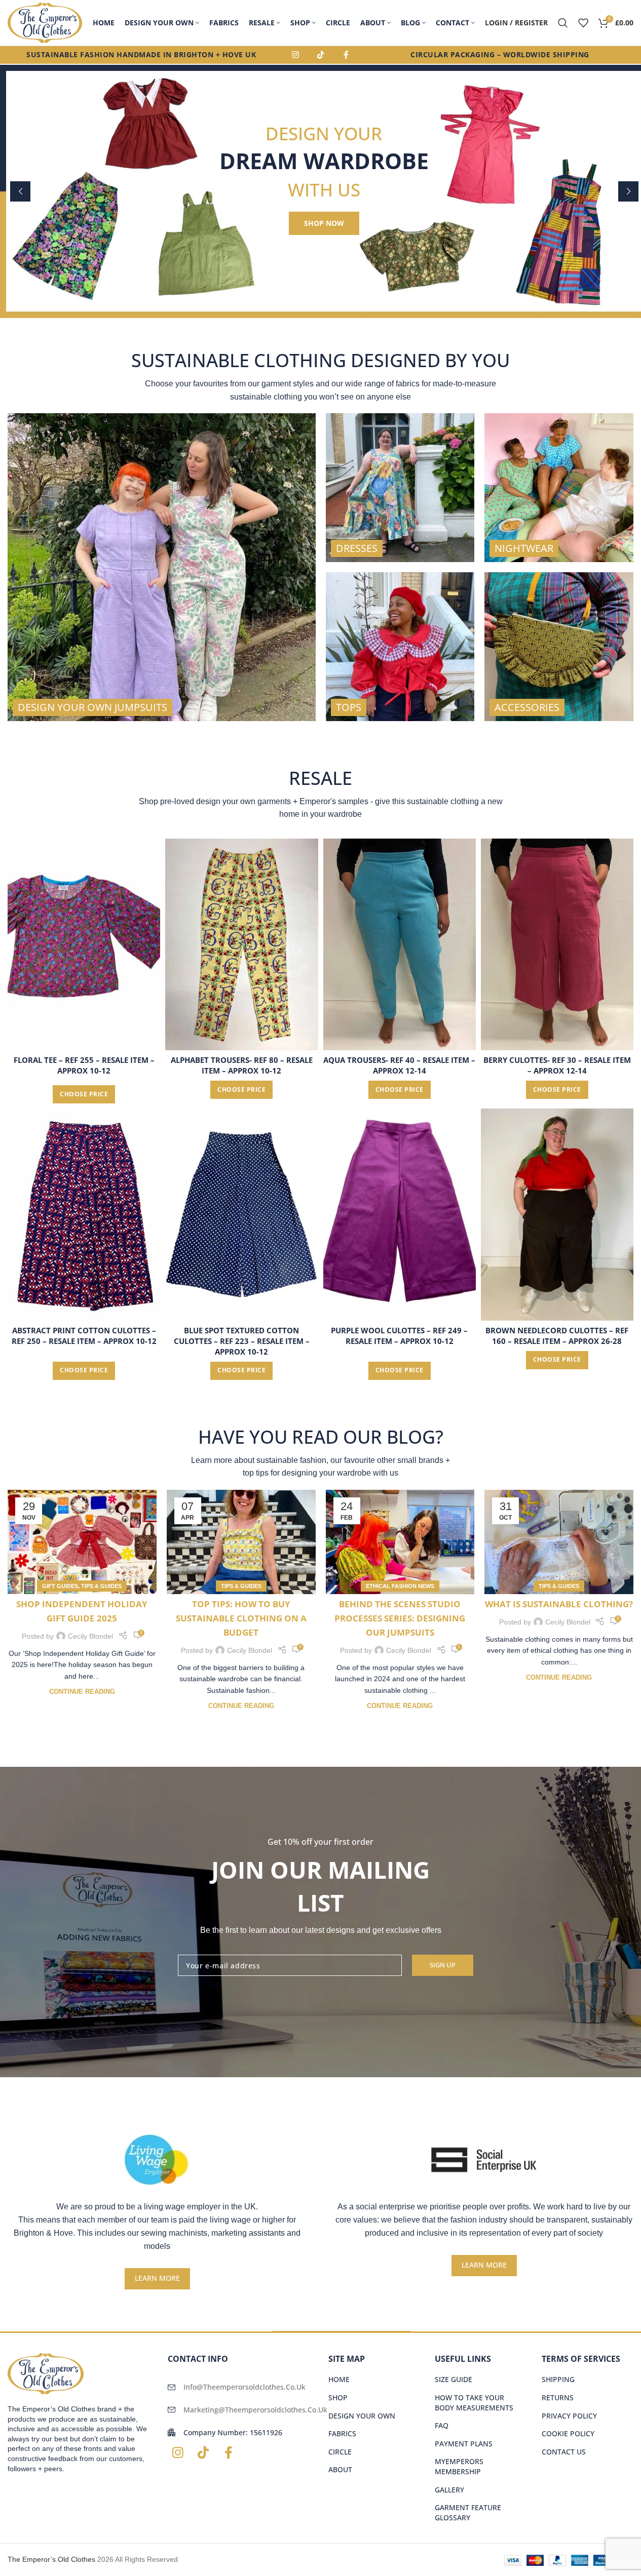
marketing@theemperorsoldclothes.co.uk (255, 2410)
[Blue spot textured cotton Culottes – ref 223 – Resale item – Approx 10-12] (241, 1214)
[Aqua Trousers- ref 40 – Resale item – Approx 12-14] (400, 944)
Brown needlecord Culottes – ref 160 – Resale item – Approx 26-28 (557, 1336)
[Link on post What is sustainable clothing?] (559, 1542)
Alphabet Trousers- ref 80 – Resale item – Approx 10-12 (242, 1065)
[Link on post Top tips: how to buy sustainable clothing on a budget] (241, 1542)
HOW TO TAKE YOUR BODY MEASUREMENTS (474, 2403)
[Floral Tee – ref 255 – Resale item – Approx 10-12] (84, 944)
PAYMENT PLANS (464, 2444)
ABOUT (340, 2469)
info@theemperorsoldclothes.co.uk (244, 2387)
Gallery (449, 2490)
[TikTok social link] (321, 55)
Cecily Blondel (90, 1636)
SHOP (338, 2397)
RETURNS (558, 2397)
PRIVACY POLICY (569, 2416)
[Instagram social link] (295, 55)
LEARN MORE (157, 2278)
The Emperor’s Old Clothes (51, 2559)
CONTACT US (564, 2452)
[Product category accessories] (559, 647)
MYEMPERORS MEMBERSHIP (459, 2466)
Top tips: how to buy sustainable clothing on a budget (241, 1618)
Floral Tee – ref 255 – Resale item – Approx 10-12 (84, 1065)
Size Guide (454, 2379)
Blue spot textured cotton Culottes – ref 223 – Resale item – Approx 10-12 (242, 1341)
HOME (339, 2379)
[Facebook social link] (346, 55)
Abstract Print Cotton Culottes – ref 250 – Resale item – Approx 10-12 (84, 1336)
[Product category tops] (400, 647)
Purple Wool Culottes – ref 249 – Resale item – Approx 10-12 (399, 1336)
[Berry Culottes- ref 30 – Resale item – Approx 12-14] (557, 944)
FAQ (442, 2425)
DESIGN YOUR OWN (362, 2416)
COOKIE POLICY (568, 2433)
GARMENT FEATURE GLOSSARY (468, 2512)
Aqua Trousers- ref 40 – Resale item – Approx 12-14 (399, 1065)
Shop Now (324, 223)
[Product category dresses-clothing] (400, 488)
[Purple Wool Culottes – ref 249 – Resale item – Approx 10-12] (400, 1214)
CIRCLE (340, 2452)
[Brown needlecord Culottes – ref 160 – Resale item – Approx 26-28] (557, 1214)
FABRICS (342, 2433)
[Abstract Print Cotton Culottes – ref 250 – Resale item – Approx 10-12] (84, 1214)
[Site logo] (45, 22)
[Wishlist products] (583, 23)
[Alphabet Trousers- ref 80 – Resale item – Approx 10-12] (241, 944)
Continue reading (82, 1692)
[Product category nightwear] (559, 488)
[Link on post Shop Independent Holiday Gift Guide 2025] (82, 1542)
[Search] (563, 23)
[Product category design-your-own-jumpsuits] (162, 567)
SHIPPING (558, 2379)
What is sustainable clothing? (559, 1604)
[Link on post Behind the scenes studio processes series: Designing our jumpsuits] (400, 1542)
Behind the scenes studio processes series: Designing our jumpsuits (400, 1618)
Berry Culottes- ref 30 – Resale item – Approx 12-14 (557, 1065)
